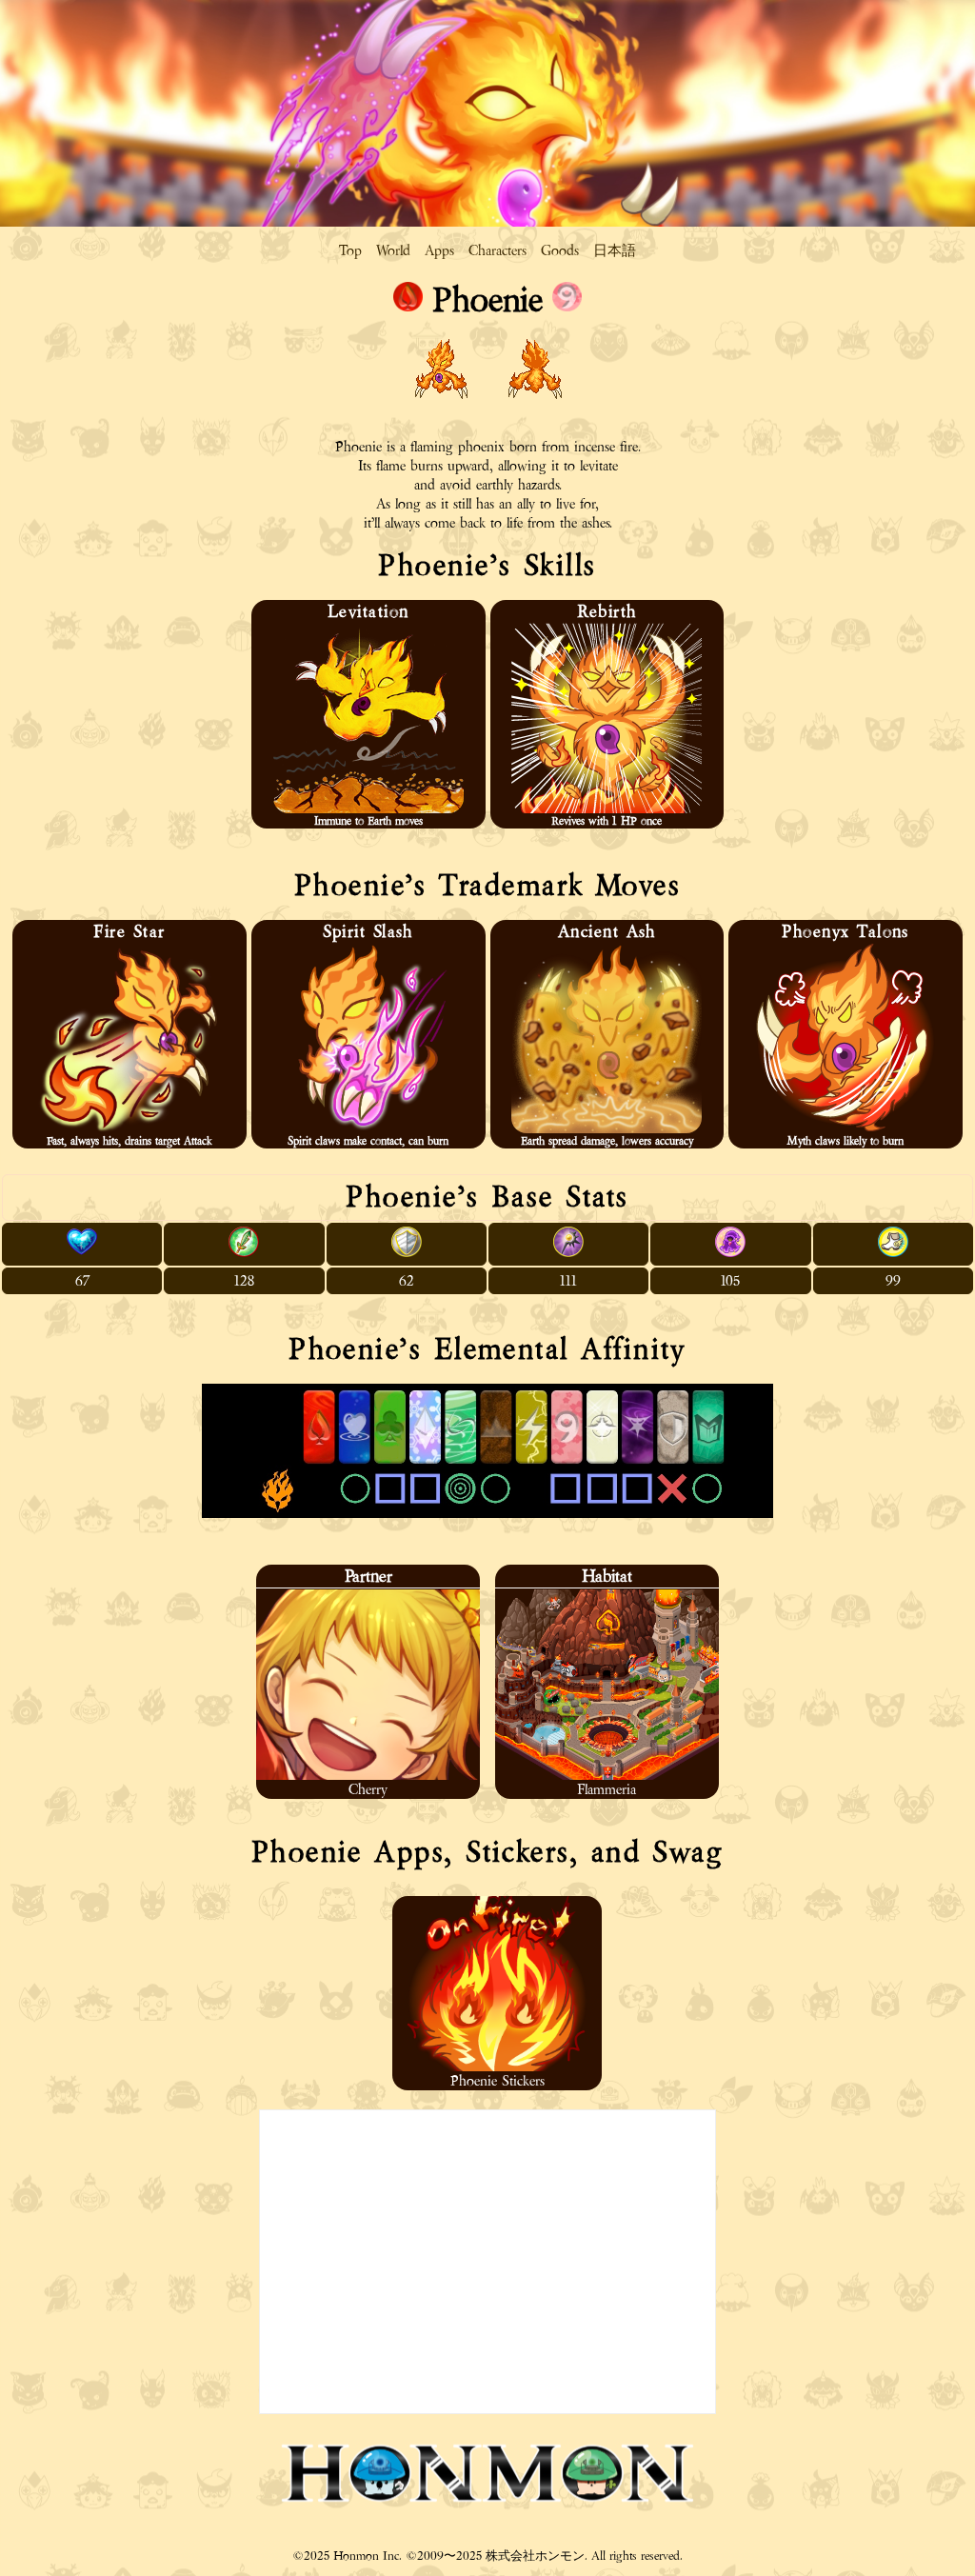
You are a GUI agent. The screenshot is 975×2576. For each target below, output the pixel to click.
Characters (497, 250)
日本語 (615, 250)
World (393, 250)
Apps (439, 250)
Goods (560, 250)
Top (350, 250)
